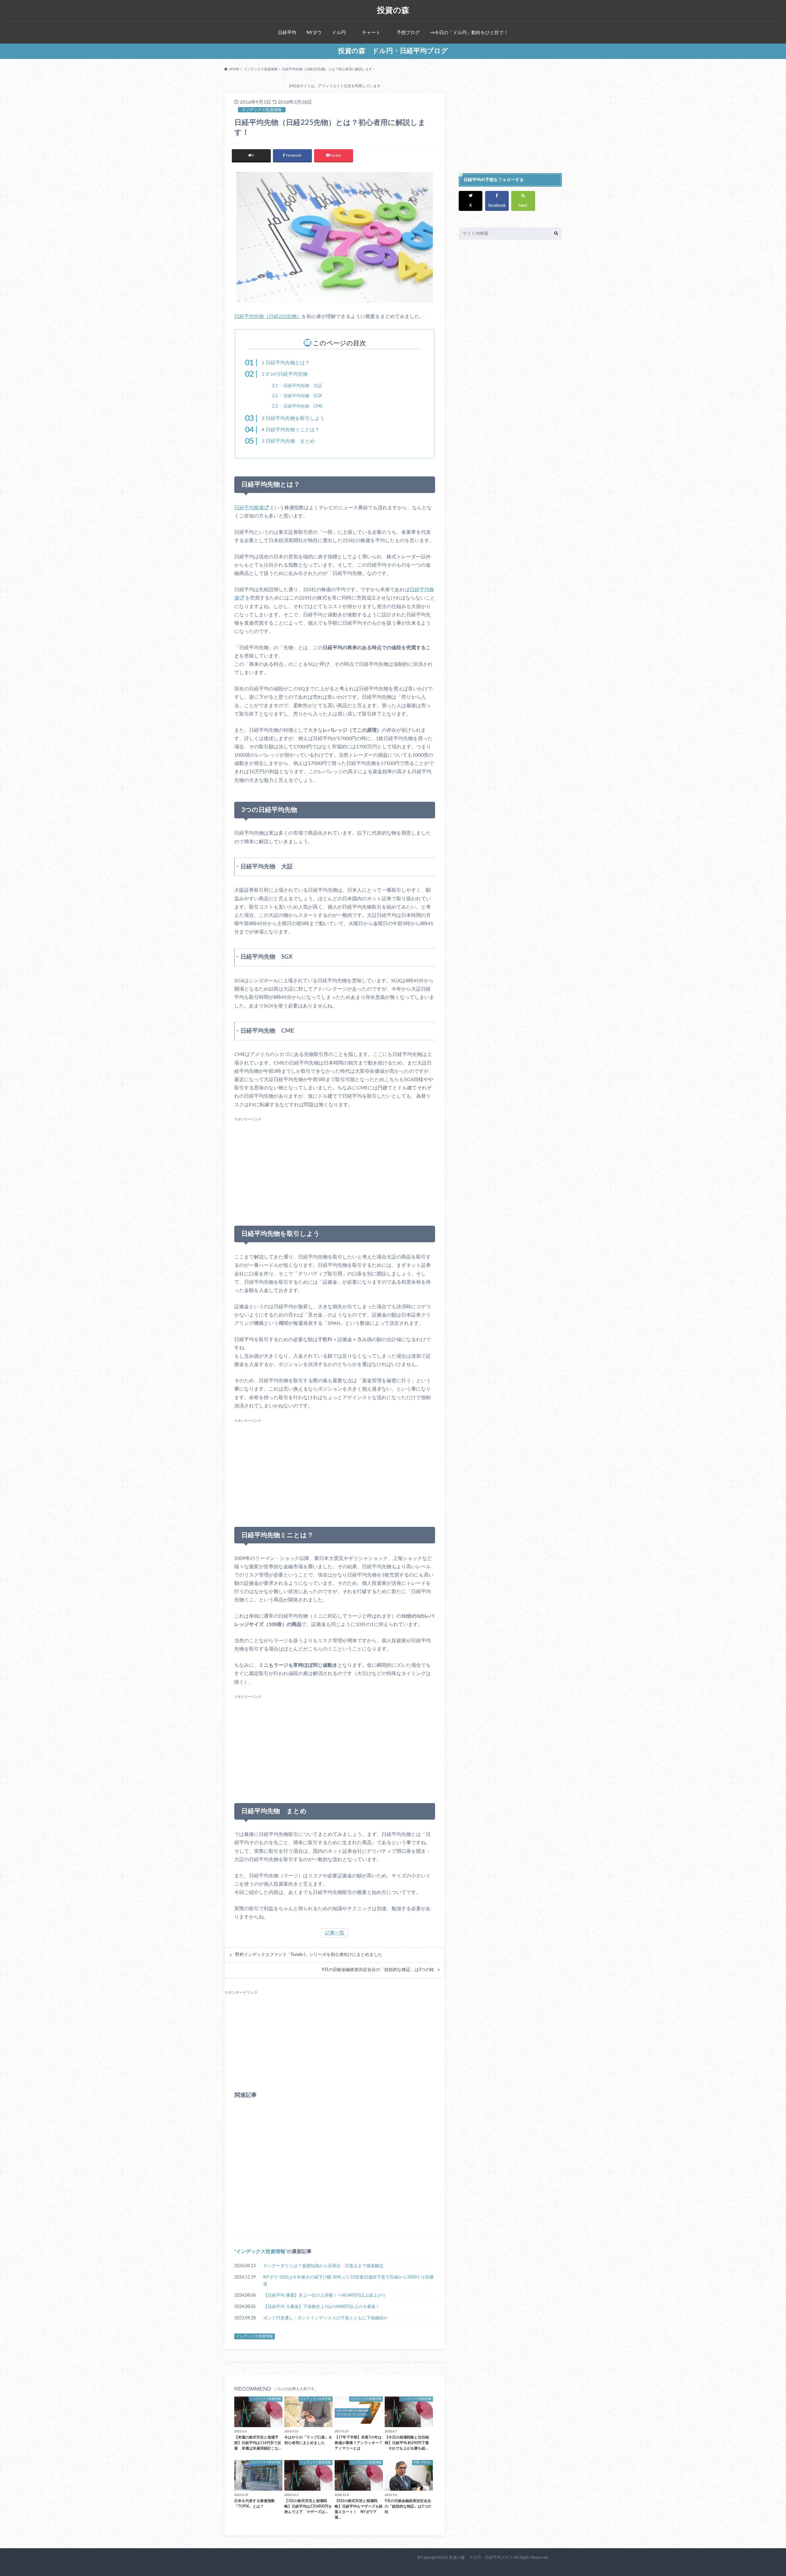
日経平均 (287, 33)
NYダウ (314, 33)
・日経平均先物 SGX (297, 396)
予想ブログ (408, 33)
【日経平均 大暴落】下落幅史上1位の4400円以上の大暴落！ (321, 2307)
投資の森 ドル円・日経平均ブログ (393, 51)
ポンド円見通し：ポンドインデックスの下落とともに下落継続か (325, 2318)
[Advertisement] (335, 1166)
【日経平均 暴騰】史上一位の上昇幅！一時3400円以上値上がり (325, 2295)
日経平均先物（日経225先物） (268, 316)
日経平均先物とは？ (286, 363)
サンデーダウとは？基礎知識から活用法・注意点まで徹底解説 (323, 2266)
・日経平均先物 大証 (297, 386)
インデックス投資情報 (261, 2252)
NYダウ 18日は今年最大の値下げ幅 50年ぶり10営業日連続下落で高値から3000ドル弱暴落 (348, 2281)
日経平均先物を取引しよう (293, 418)
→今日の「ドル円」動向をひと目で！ (469, 33)
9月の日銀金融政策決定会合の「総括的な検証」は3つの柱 (378, 1970)
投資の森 (393, 10)
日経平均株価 (249, 508)
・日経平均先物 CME (297, 406)
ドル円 (339, 33)
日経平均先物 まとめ (288, 441)
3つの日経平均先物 (285, 374)
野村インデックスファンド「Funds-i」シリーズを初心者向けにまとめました (309, 1955)
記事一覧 (335, 1933)
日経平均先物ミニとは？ (291, 430)
